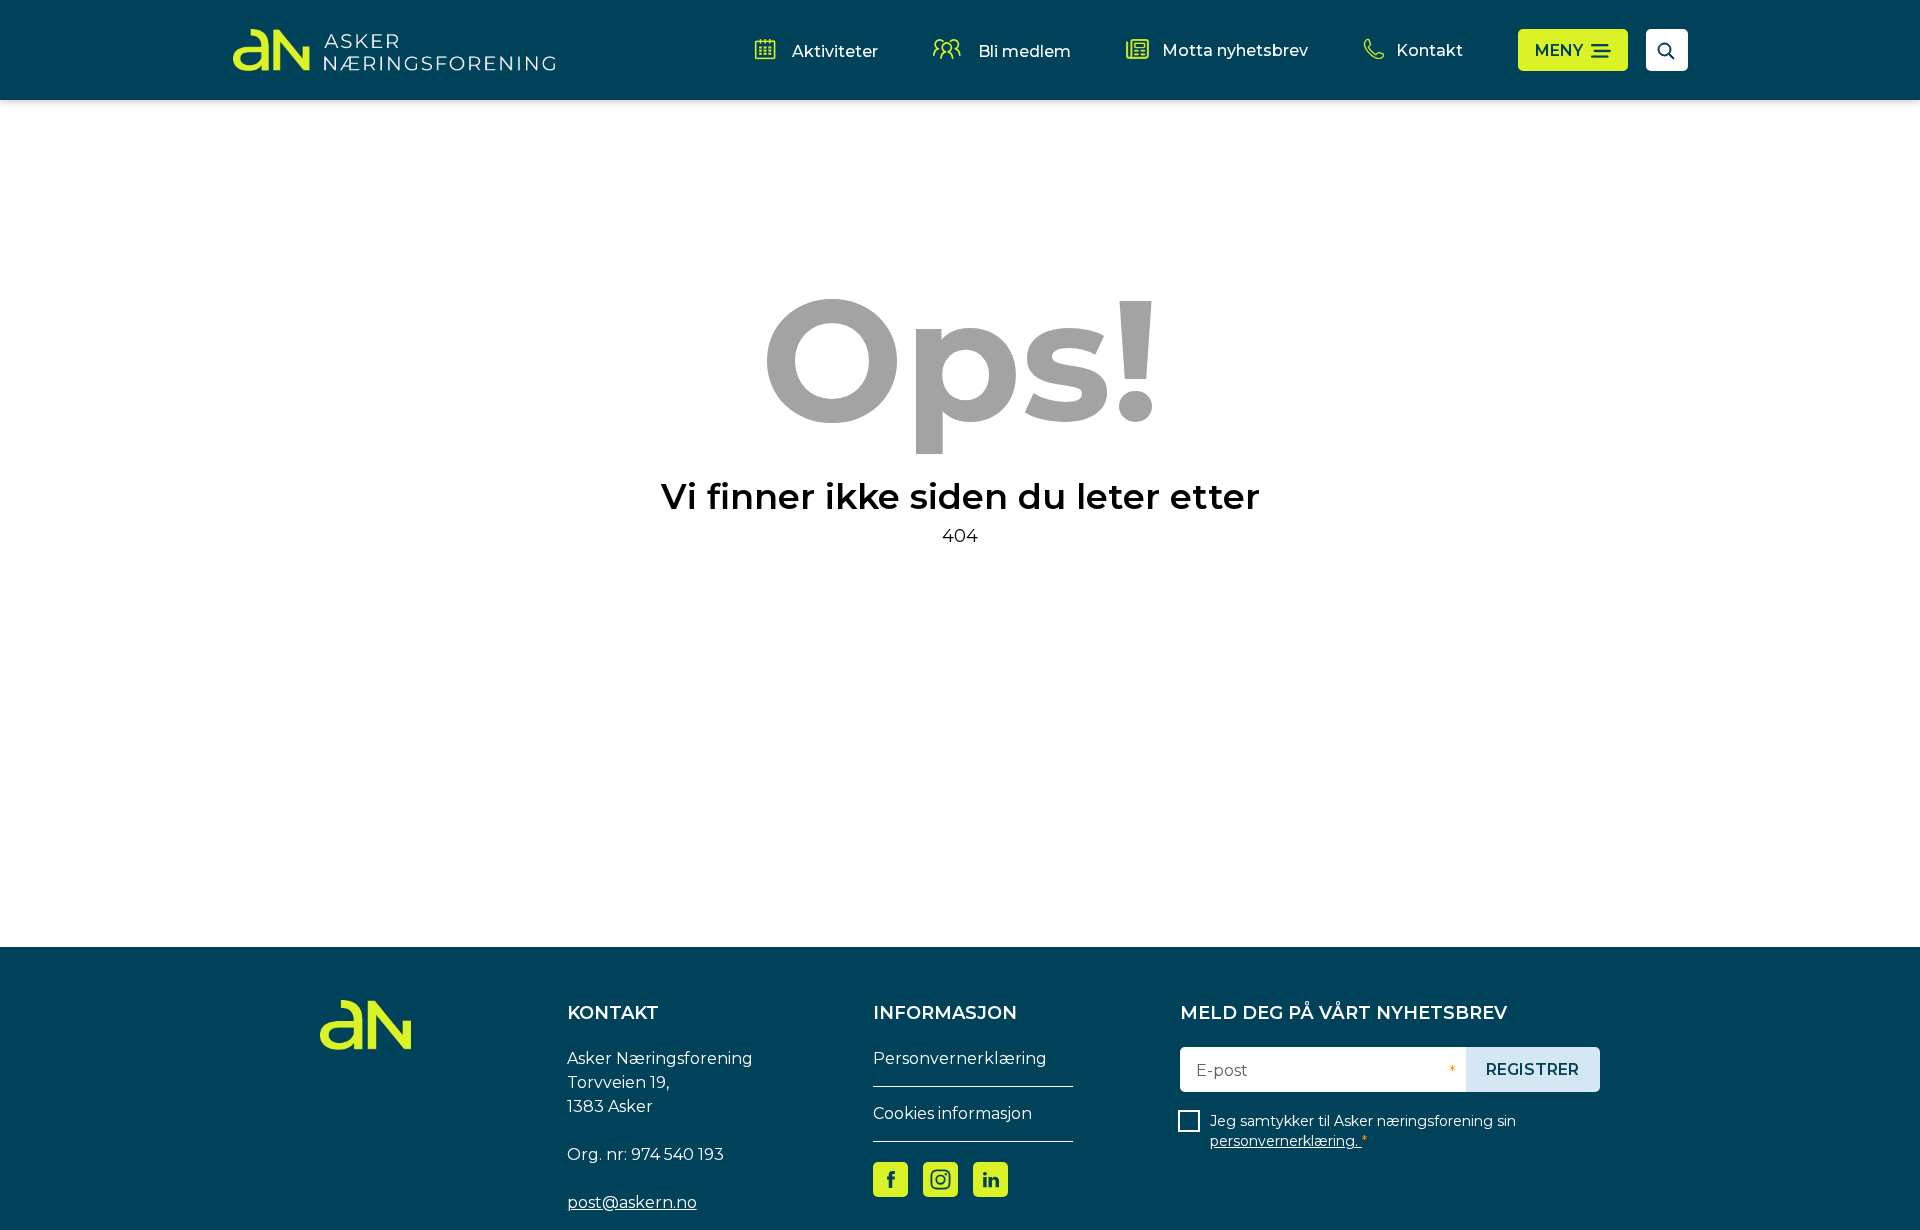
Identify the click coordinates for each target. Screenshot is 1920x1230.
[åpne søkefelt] (1667, 50)
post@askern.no (632, 1202)
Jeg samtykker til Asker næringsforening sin (1363, 1131)
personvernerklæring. (1286, 1141)
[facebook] (891, 1178)
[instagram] (940, 1178)
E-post (1222, 1071)
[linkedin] (991, 1178)
